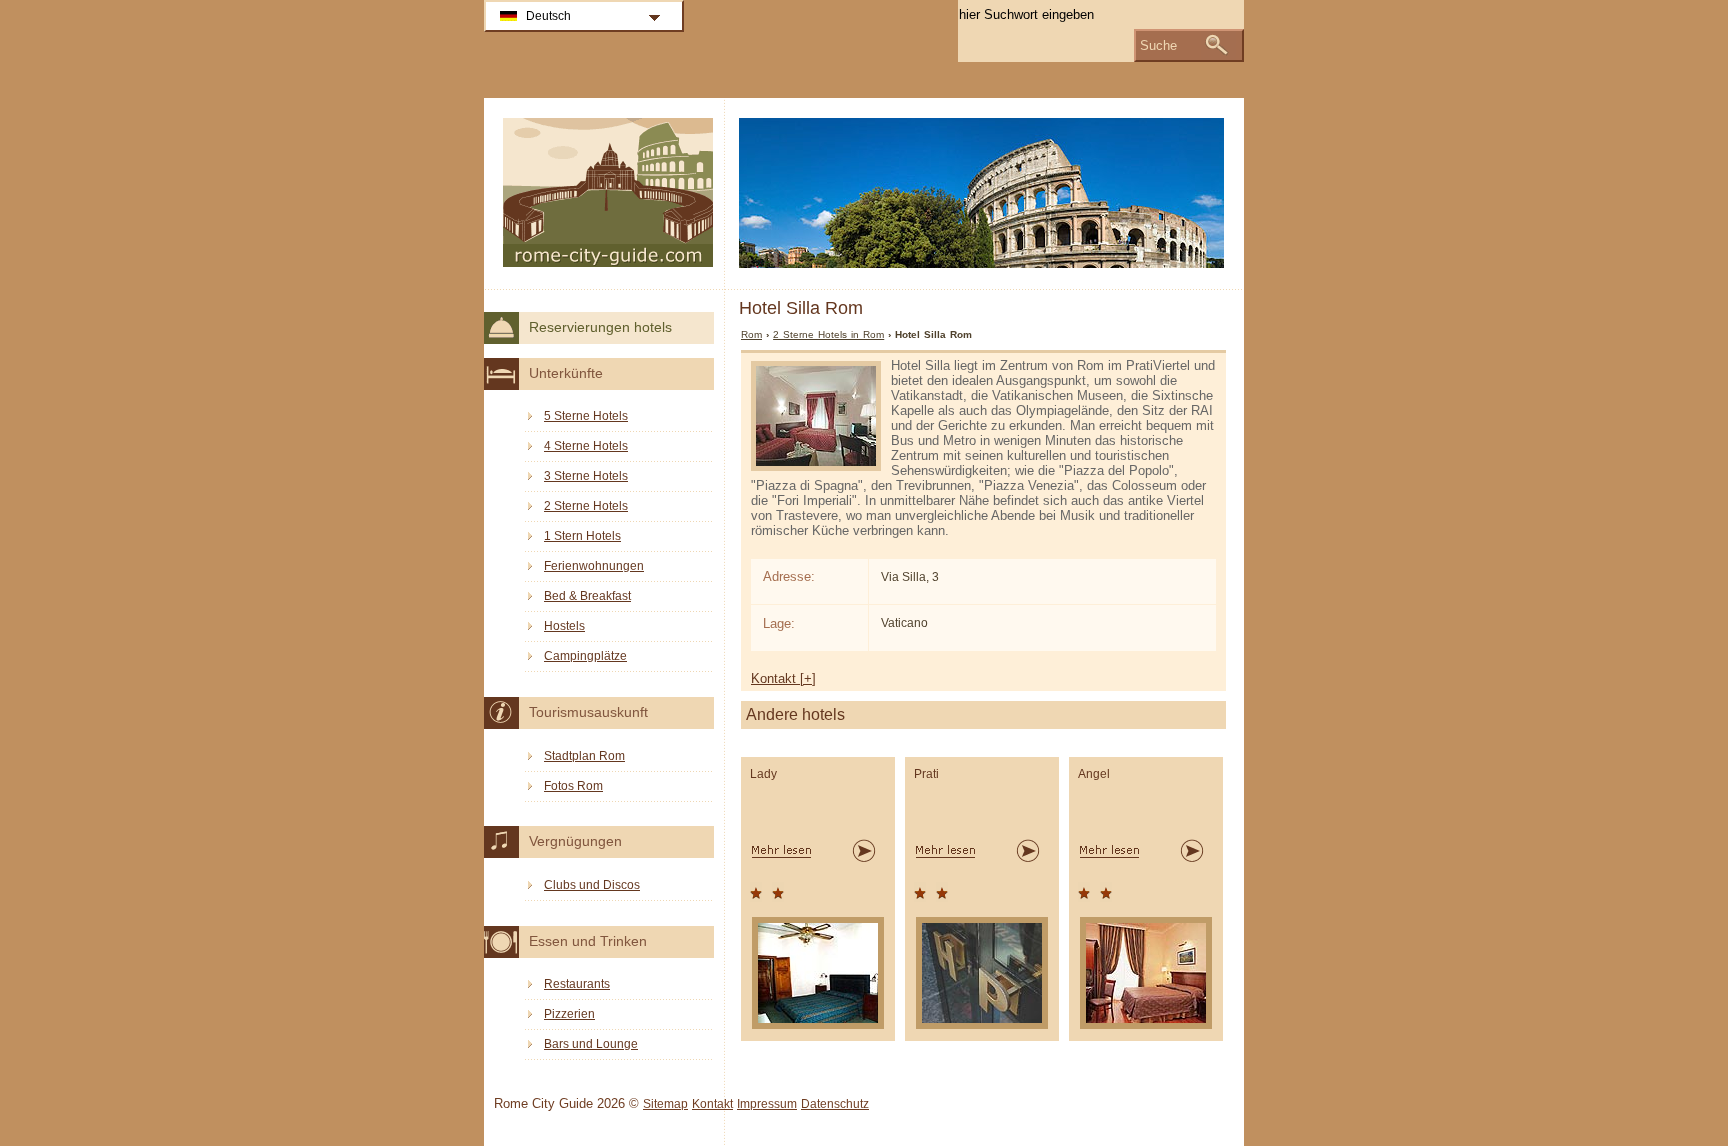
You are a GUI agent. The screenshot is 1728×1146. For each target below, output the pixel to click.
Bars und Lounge (591, 1044)
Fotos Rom (573, 786)
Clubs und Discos (592, 885)
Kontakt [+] (783, 678)
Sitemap (665, 1104)
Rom (751, 334)
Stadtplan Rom (584, 756)
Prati (926, 774)
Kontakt (712, 1104)
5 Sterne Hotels (586, 416)
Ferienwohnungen (594, 566)
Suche (1158, 45)
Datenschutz (835, 1104)
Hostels (564, 626)
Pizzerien (569, 1014)
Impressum (767, 1104)
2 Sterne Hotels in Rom (828, 334)
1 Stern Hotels (582, 536)
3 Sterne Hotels (586, 476)
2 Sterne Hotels (586, 506)
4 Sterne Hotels (586, 446)
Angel (1094, 774)
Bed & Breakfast (587, 596)
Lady (763, 774)
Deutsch (548, 16)
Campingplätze (585, 656)
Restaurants (577, 984)
